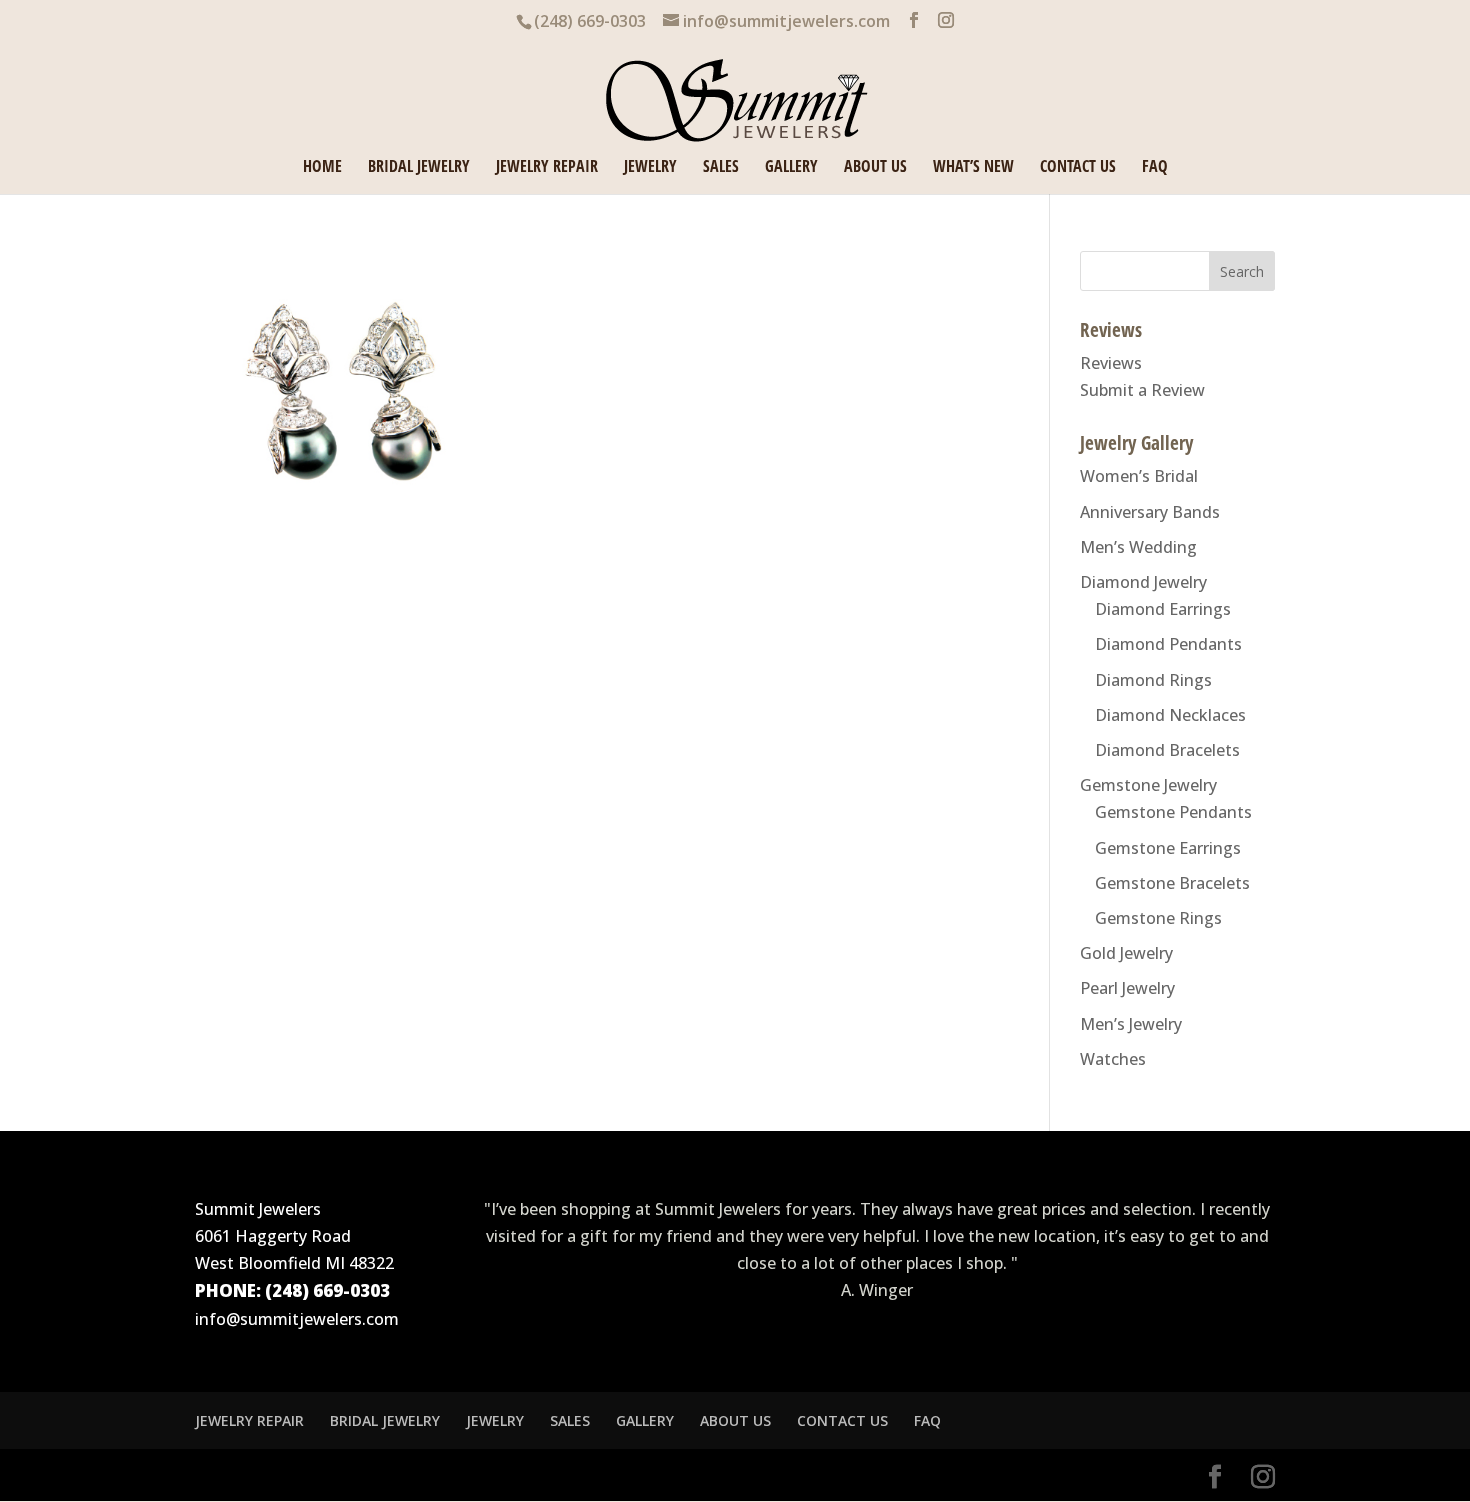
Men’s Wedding (1138, 547)
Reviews (1111, 363)
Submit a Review (1142, 390)
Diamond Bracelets (1167, 750)
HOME (322, 168)
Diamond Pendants (1168, 644)
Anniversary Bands (1150, 512)
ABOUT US (875, 168)
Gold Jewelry (1126, 953)
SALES (721, 168)
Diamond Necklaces (1170, 715)
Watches (1113, 1059)
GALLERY (791, 168)
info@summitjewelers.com (297, 1319)
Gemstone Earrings (1168, 848)
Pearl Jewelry (1127, 988)
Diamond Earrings (1163, 609)
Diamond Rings (1153, 680)
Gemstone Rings (1158, 918)
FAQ (1155, 168)
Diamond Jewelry (1143, 582)
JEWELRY (650, 168)
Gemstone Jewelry (1148, 785)
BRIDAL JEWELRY (419, 168)
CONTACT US (1078, 168)
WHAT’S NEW (973, 168)
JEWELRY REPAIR (547, 168)
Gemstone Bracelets (1172, 883)
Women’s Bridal (1139, 476)
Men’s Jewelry (1131, 1024)
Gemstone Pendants (1173, 812)
